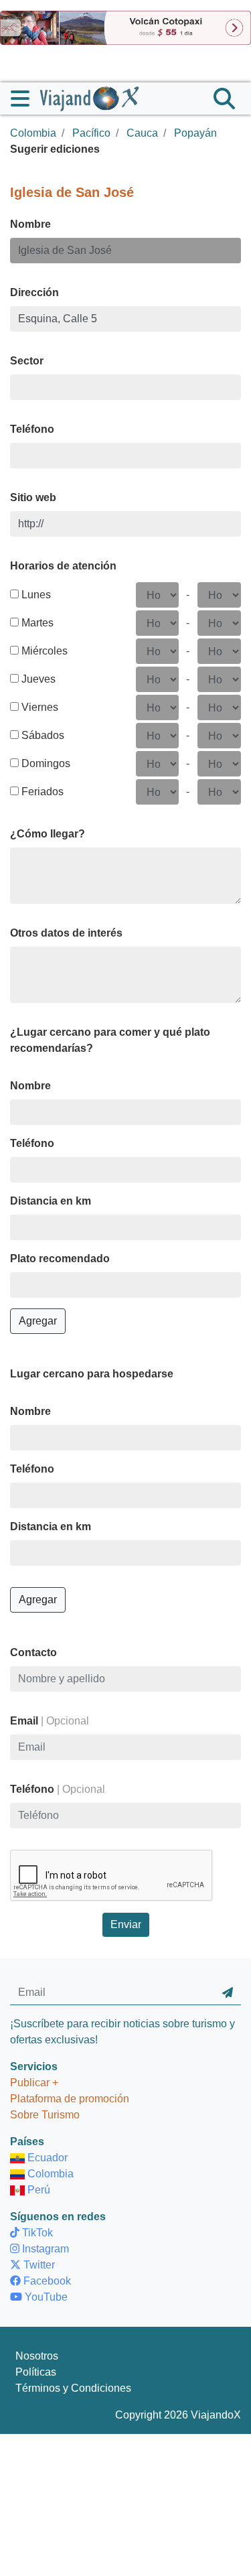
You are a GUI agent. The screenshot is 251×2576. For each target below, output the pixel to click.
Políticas (36, 2372)
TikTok (36, 2233)
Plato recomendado (60, 1259)
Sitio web (33, 497)
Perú (37, 2190)
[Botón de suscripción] (228, 1992)
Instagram (44, 2249)
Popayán (195, 133)
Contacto (33, 1652)
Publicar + (34, 2083)
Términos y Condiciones (73, 2388)
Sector (27, 361)
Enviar (126, 1924)
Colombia (33, 133)
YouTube (45, 2297)
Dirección (34, 292)
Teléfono (32, 429)
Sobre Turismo (45, 2115)
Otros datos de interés (66, 933)
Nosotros (37, 2356)
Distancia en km (51, 1201)
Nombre (30, 224)
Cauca (142, 133)
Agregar (38, 1321)
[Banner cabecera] (125, 27)
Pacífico (91, 133)
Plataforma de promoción (70, 2099)
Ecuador (46, 2158)
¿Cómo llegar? (48, 834)
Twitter (38, 2265)
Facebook (46, 2281)
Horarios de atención (63, 566)
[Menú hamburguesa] (25, 98)
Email (50, 1721)
